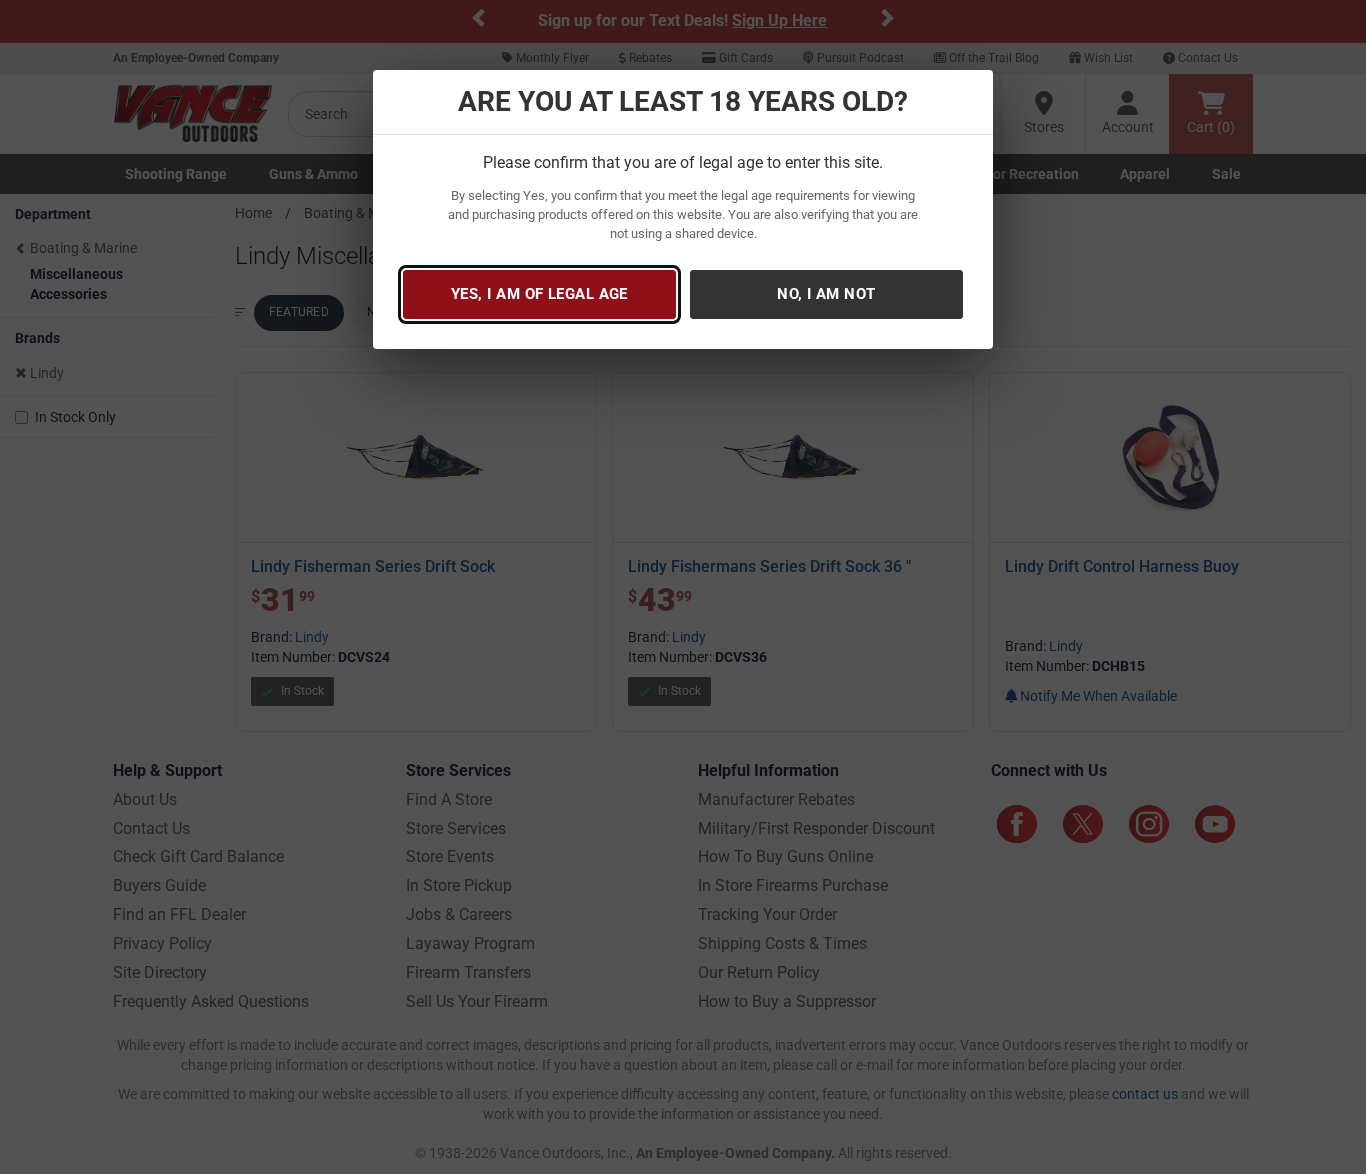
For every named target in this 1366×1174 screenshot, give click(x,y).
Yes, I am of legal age (539, 294)
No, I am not (826, 294)
